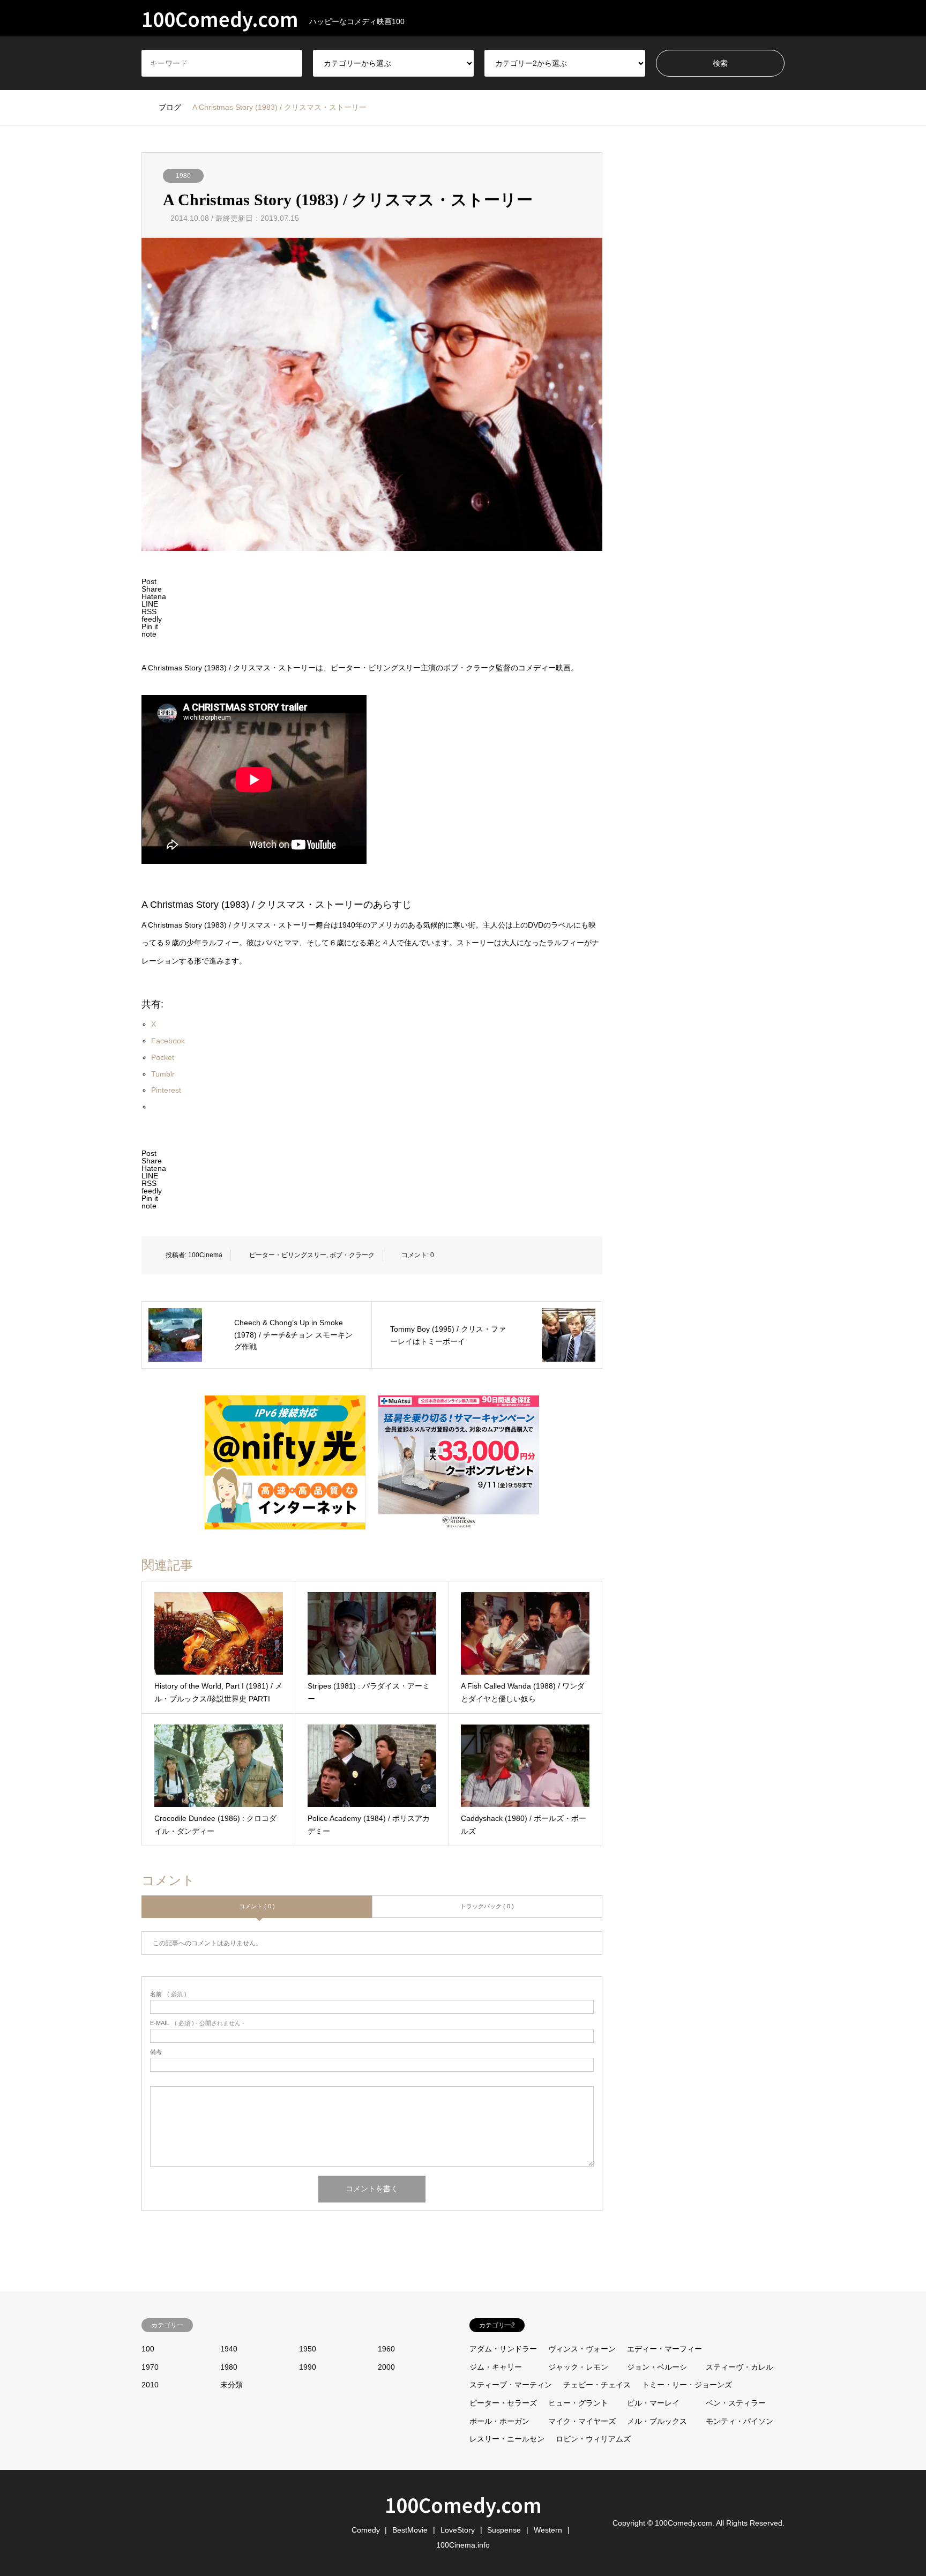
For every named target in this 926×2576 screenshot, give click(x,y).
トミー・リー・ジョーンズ (687, 2385)
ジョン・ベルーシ (657, 2367)
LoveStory (458, 2530)
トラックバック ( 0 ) (487, 1906)
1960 (386, 2349)
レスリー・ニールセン (507, 2439)
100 (148, 2349)
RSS (145, 2522)
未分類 (231, 2385)
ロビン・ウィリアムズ (593, 2439)
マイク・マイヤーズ (582, 2421)
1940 (229, 2349)
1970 (150, 2367)
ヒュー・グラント (578, 2403)
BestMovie (410, 2530)
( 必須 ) (168, 1994)
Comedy (366, 2530)
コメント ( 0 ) (257, 1906)
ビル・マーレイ (653, 2403)
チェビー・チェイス (597, 2385)
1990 (308, 2367)
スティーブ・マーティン (511, 2385)
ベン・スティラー (736, 2403)
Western (548, 2530)
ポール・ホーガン (499, 2421)
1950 (308, 2349)
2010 (150, 2385)
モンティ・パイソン (740, 2421)
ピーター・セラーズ (503, 2403)
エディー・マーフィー (664, 2349)
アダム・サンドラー (503, 2349)
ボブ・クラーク (352, 1255)
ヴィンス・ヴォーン (582, 2349)
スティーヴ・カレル (740, 2367)
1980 (183, 176)
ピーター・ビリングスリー (288, 1255)
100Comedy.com (463, 2504)
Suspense (504, 2530)
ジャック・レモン (578, 2367)
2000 (386, 2367)
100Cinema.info (463, 2545)
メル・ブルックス (657, 2421)
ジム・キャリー (496, 2367)
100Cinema (205, 1255)
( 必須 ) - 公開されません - (197, 2023)
